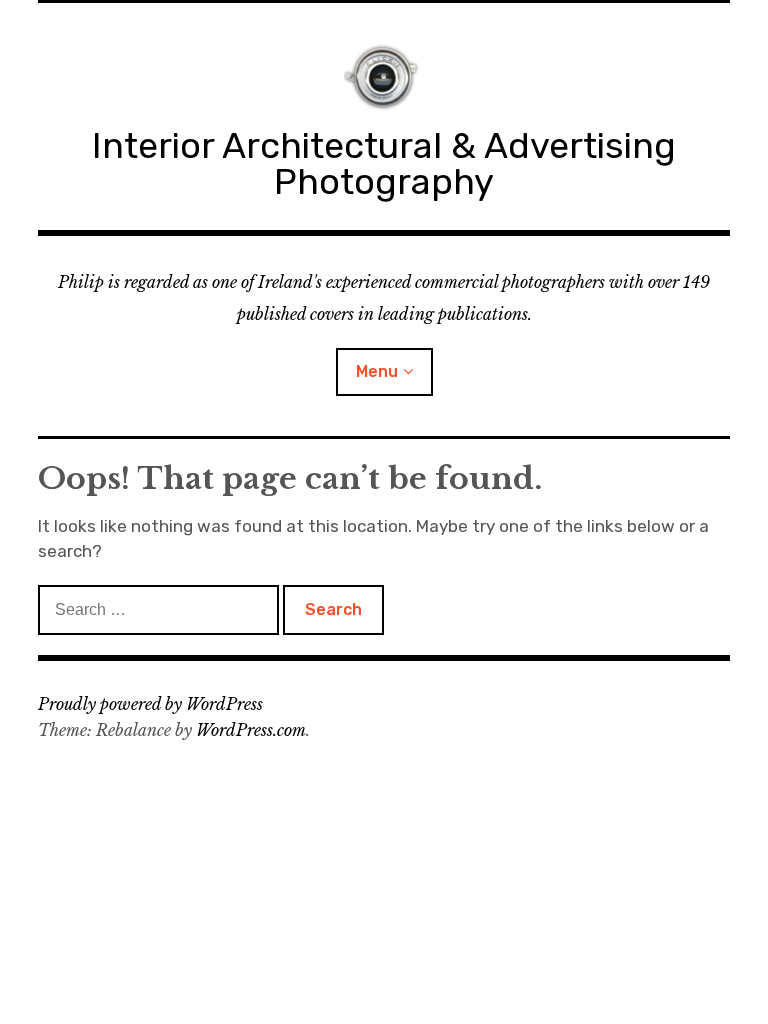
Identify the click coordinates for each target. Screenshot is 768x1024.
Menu (377, 371)
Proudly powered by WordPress (150, 704)
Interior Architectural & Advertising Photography (384, 163)
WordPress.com (251, 730)
